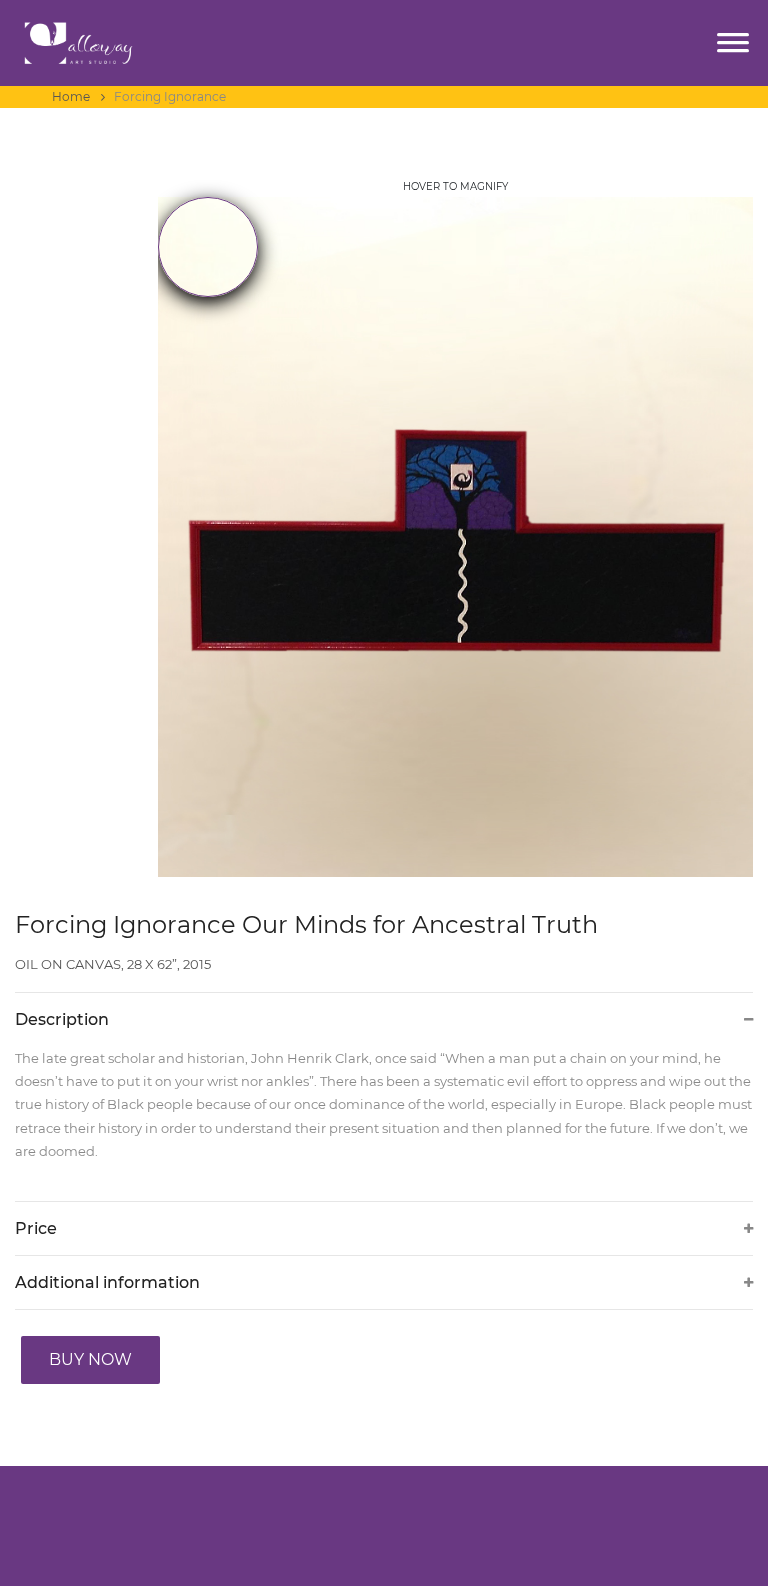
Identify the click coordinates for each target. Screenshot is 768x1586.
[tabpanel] (456, 525)
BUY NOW (90, 1359)
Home (72, 96)
